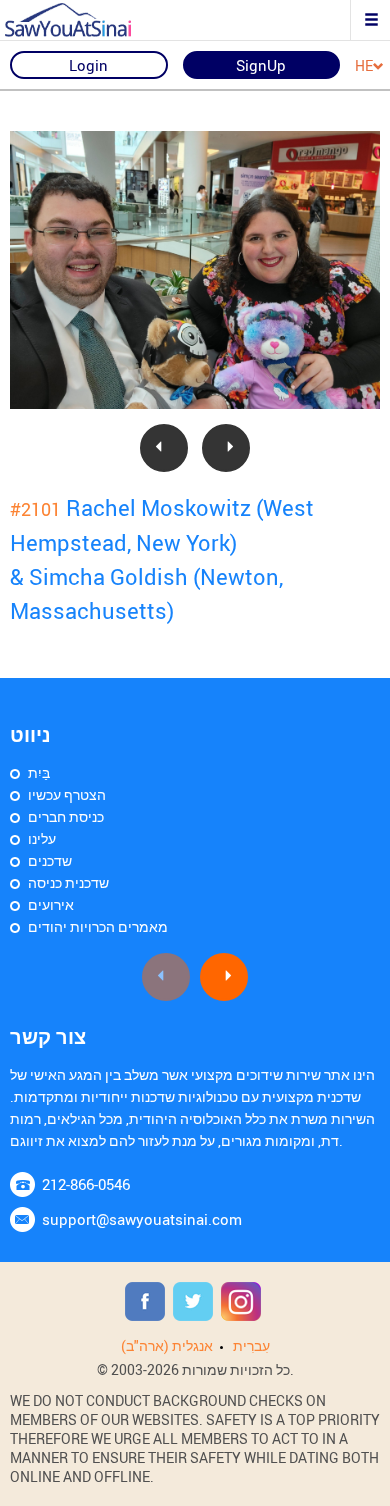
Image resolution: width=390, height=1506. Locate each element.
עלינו (42, 838)
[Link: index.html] (85, 20)
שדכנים (50, 860)
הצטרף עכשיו (67, 794)
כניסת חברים (66, 816)
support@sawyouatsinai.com (142, 1219)
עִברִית (251, 1345)
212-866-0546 (86, 1184)
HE (364, 66)
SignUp (261, 65)
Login (88, 65)
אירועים (51, 904)
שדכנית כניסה (68, 882)
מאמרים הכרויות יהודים (98, 926)
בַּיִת (39, 772)
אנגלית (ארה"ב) (167, 1345)
